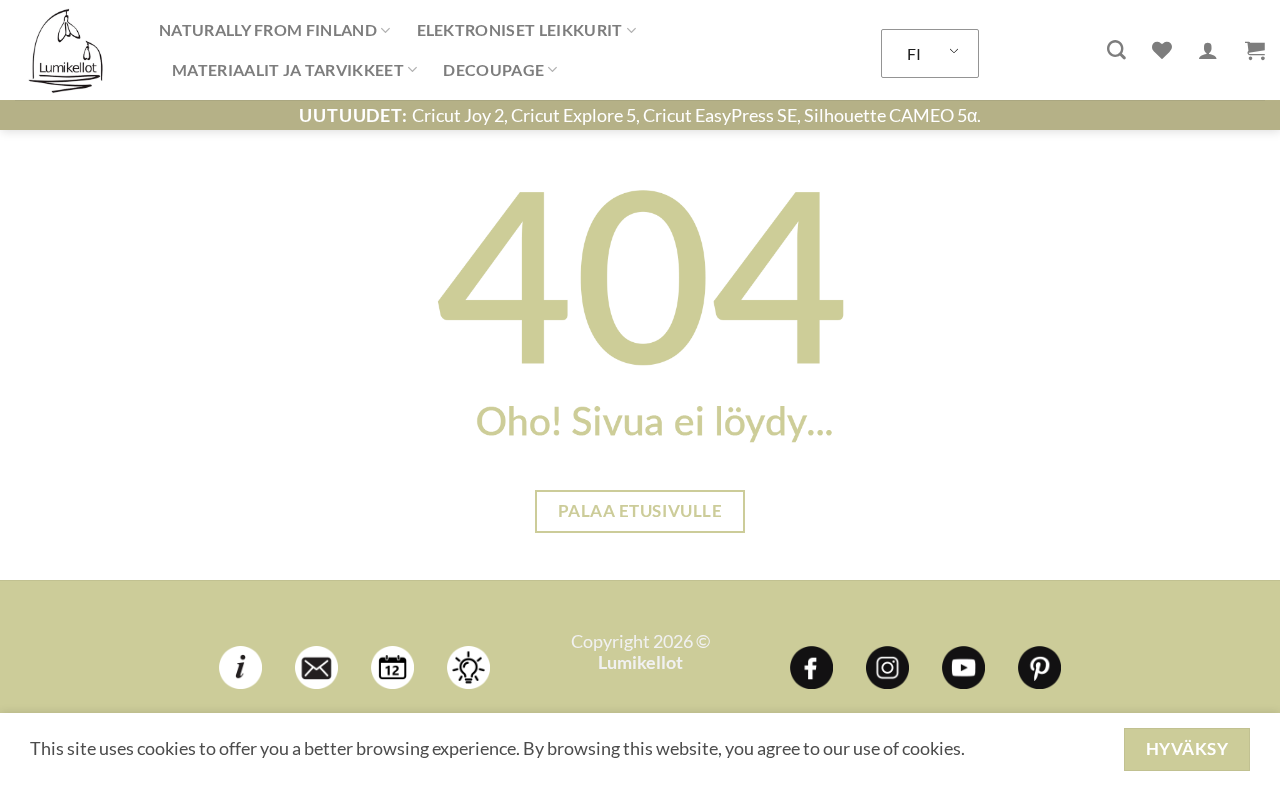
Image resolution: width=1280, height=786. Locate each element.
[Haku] (1116, 50)
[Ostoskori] (1255, 50)
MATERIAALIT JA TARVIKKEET (288, 69)
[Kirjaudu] (1208, 50)
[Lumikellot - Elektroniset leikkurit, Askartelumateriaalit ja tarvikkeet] (72, 50)
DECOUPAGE (493, 69)
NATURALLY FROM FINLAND (268, 29)
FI (914, 53)
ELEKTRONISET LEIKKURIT (520, 29)
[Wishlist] (1162, 50)
